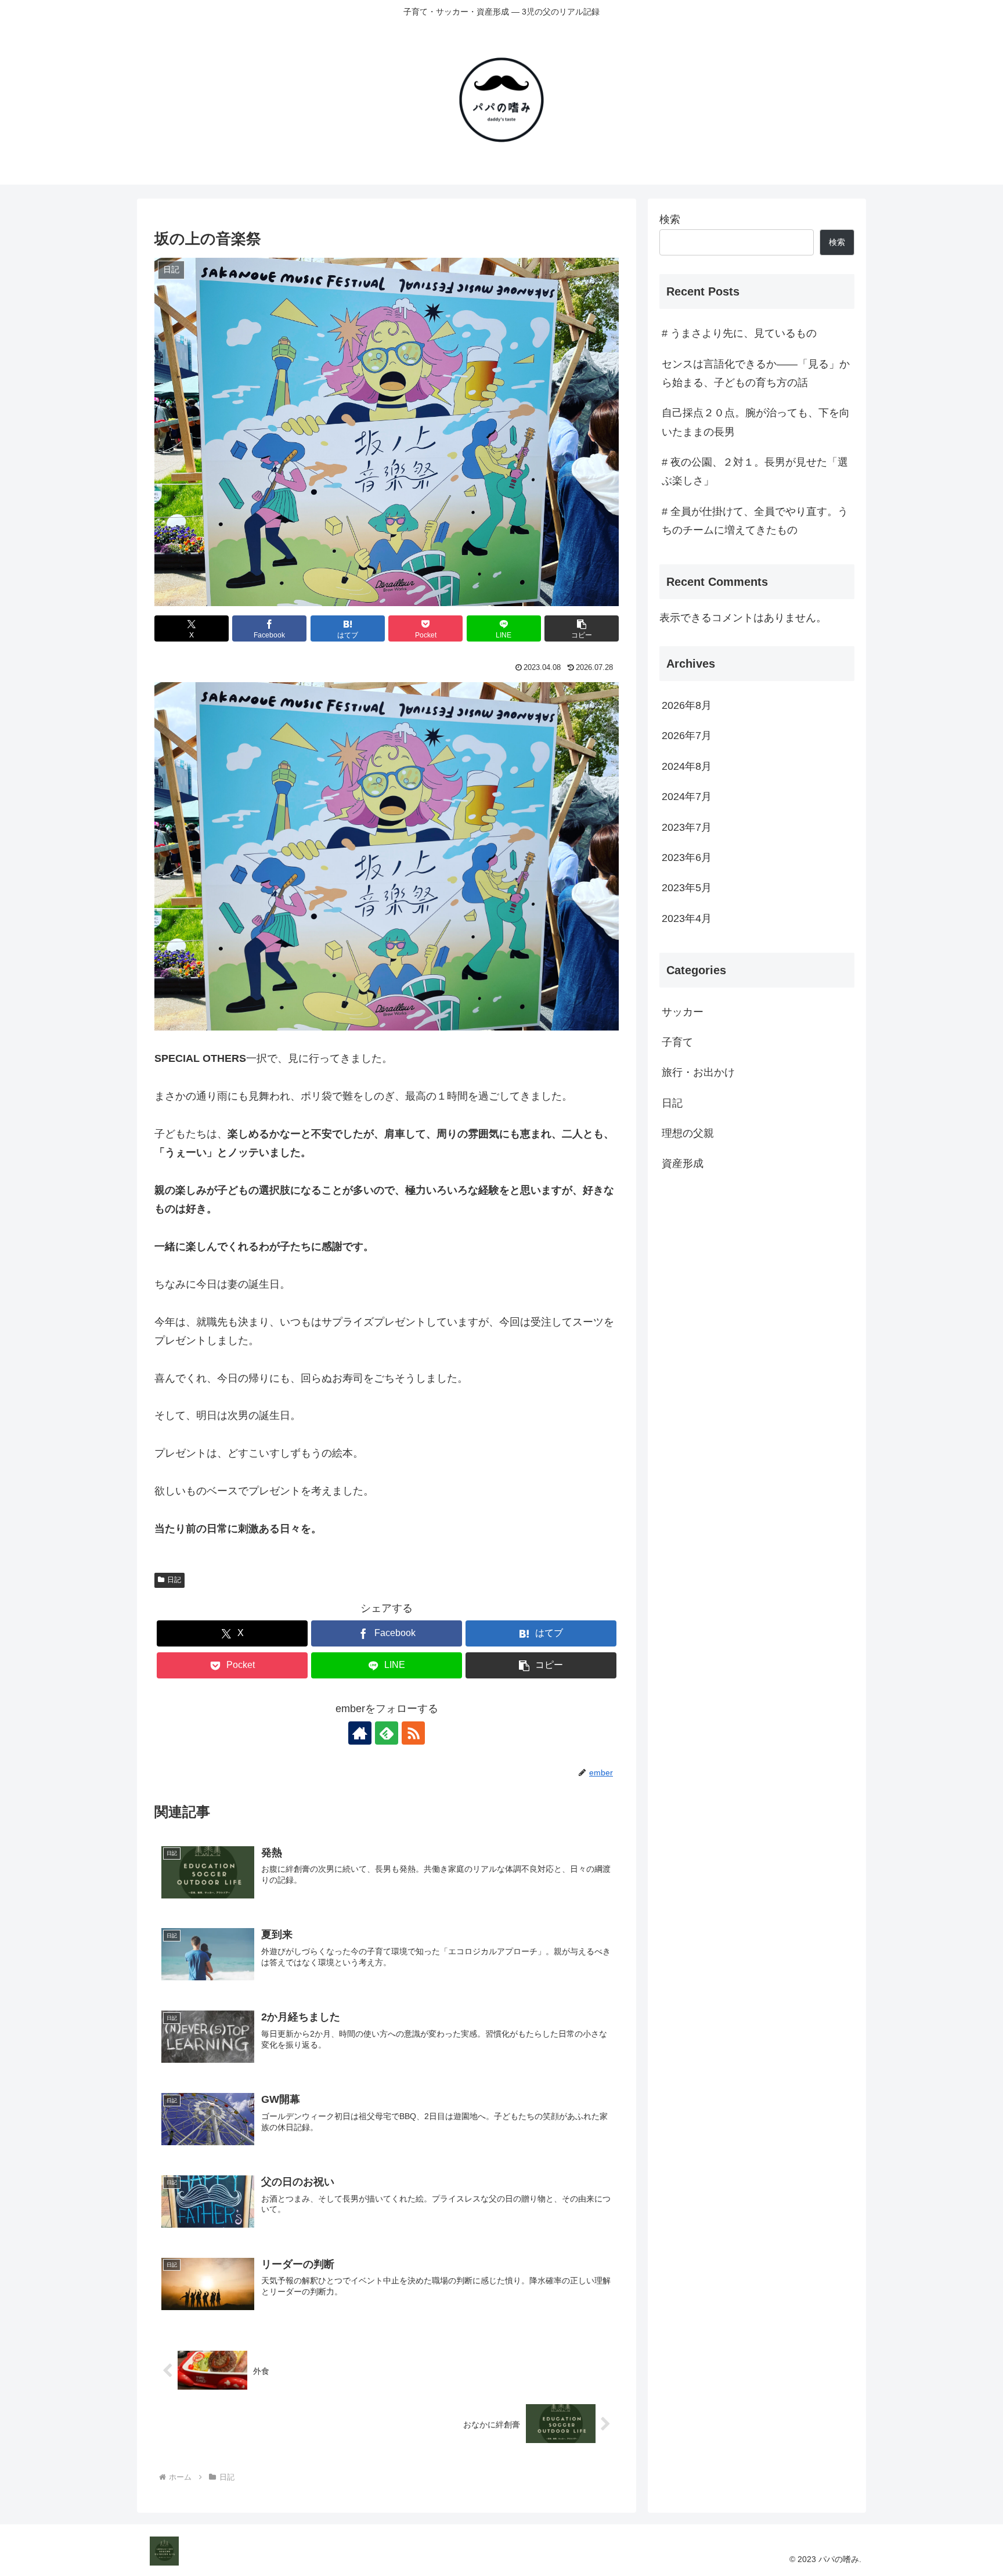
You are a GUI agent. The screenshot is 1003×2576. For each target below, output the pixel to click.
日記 (174, 1580)
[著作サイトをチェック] (360, 1733)
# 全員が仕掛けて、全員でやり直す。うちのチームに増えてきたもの (755, 521)
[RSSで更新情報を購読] (413, 1733)
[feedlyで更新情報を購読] (387, 1733)
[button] (582, 628)
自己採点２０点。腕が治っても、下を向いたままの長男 (756, 422)
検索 (670, 219)
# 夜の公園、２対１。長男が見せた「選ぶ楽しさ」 (755, 471)
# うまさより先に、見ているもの (739, 333)
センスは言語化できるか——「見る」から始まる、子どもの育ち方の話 (756, 373)
